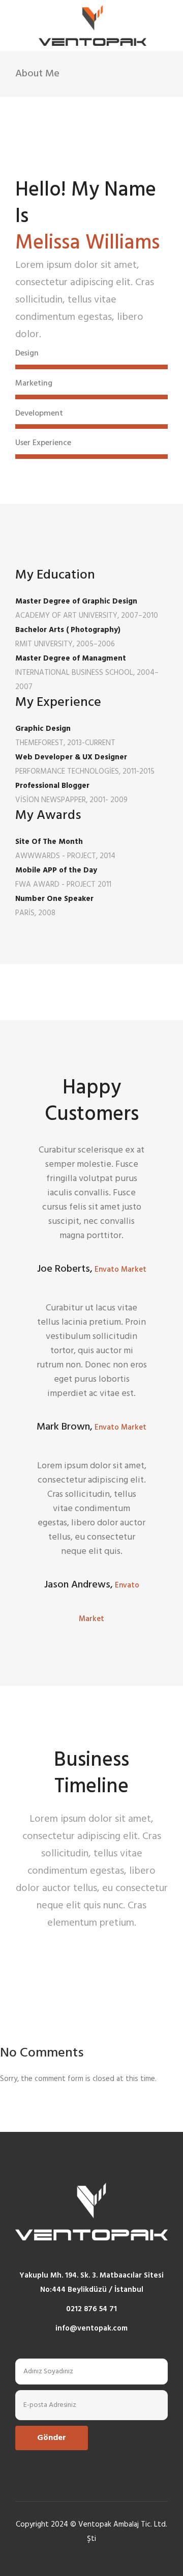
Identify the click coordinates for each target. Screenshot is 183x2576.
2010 (49, 1943)
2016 (49, 1943)
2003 (49, 1943)
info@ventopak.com (91, 2328)
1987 (48, 1943)
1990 (49, 1943)
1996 (48, 1943)
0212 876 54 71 (91, 2309)
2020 (49, 1943)
